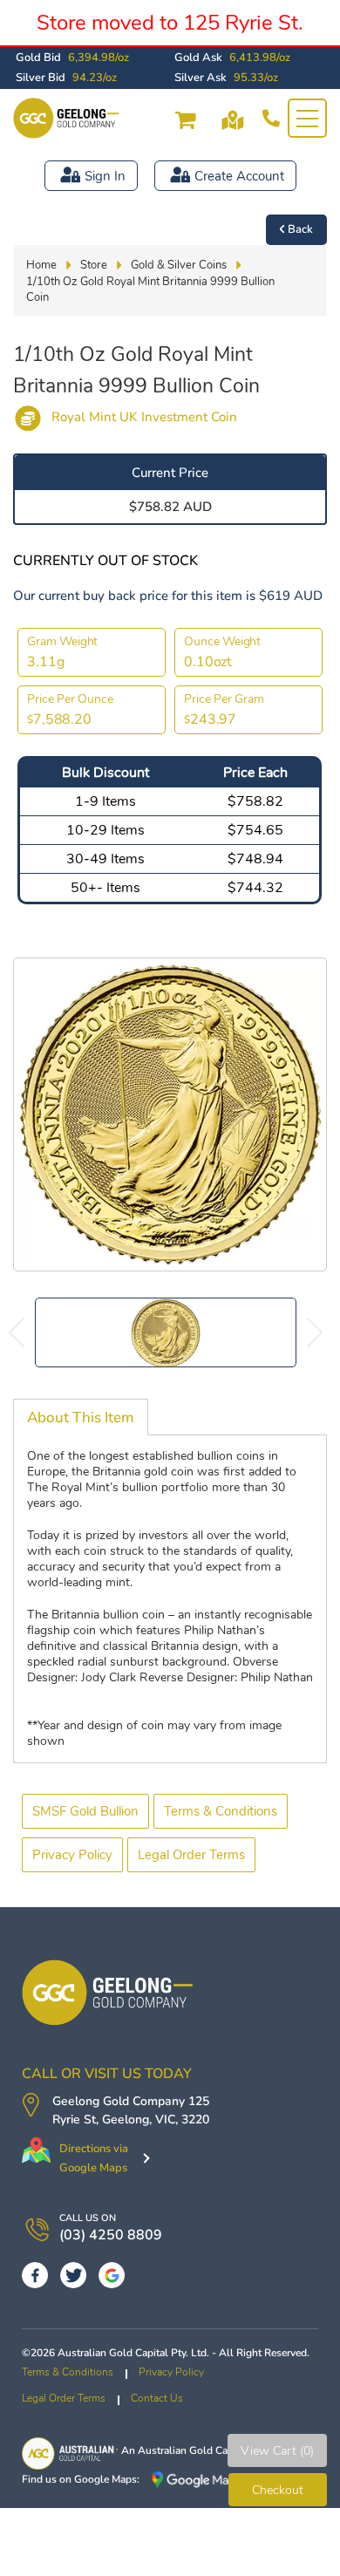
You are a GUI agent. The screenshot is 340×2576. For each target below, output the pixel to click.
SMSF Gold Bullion (85, 1811)
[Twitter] (73, 2275)
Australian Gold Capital (193, 2450)
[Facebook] (35, 2275)
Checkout (278, 2490)
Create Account (239, 176)
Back (300, 229)
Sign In (105, 176)
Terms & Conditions (221, 1811)
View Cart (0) (277, 2451)
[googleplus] (112, 2275)
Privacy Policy (72, 1855)
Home (41, 265)
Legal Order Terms (191, 1855)
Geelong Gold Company (119, 2101)
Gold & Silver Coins (179, 265)
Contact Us (157, 2398)
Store (94, 265)
